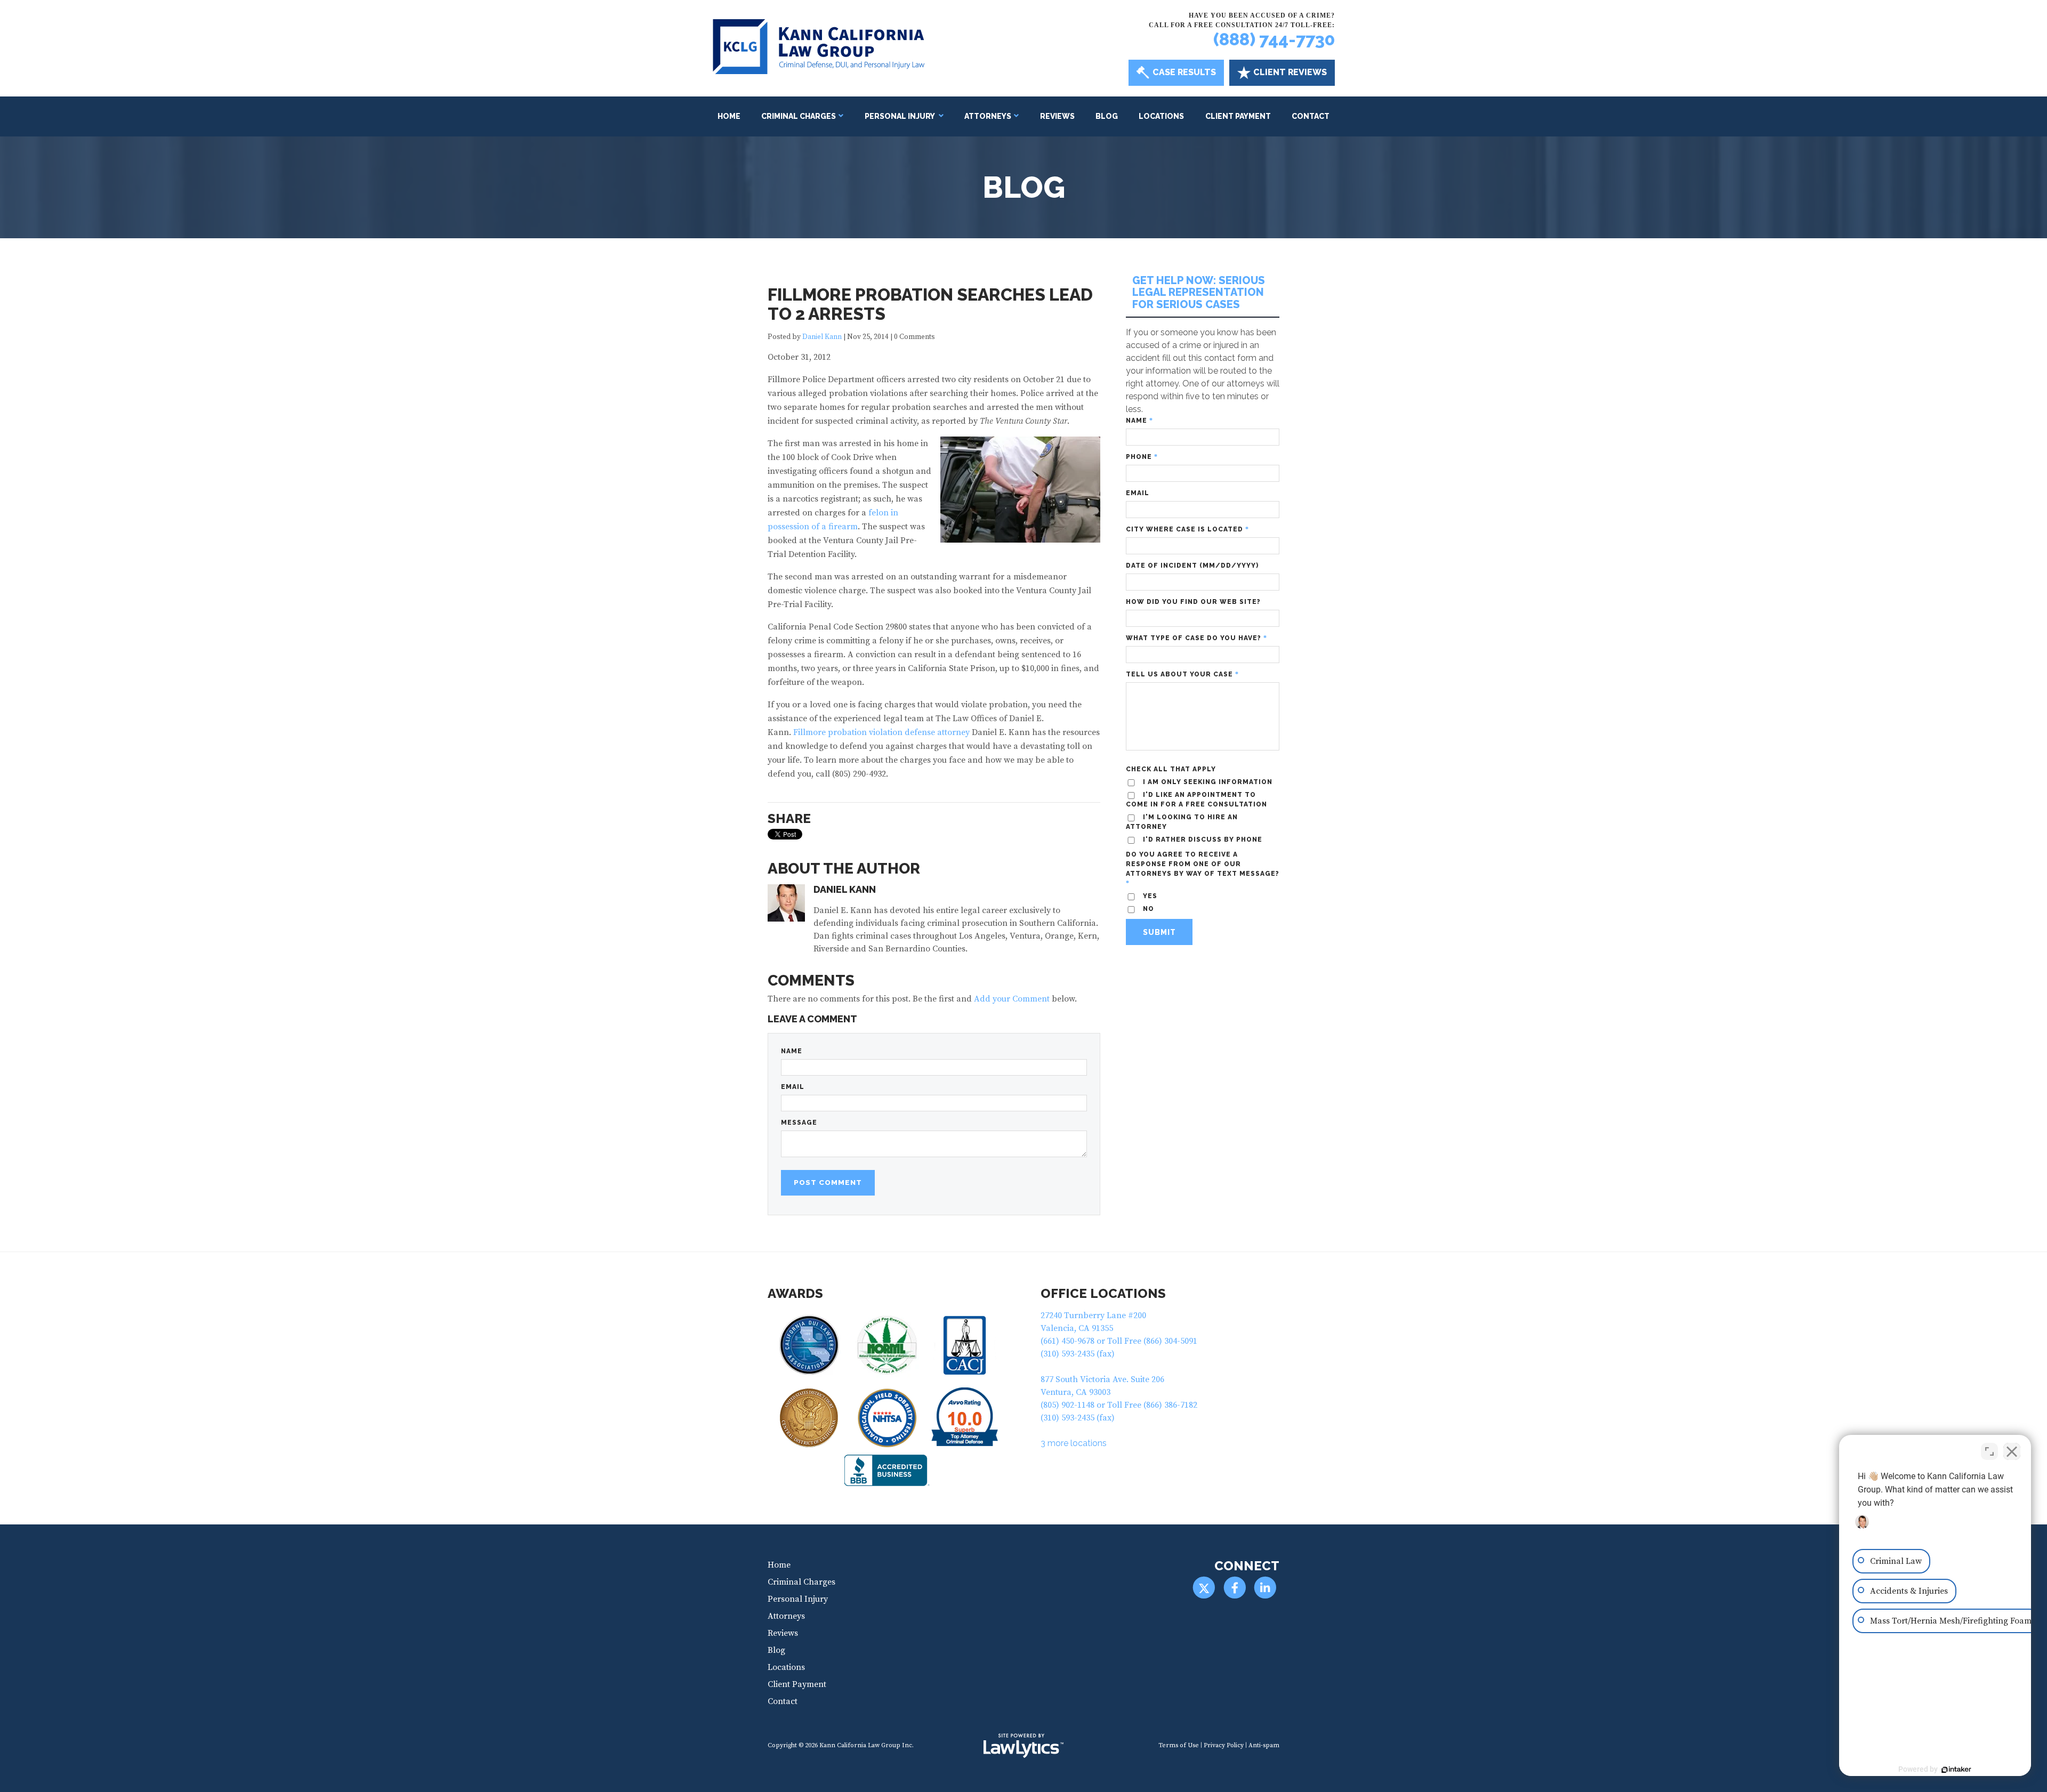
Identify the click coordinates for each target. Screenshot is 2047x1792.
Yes (1040, 922)
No (1004, 922)
